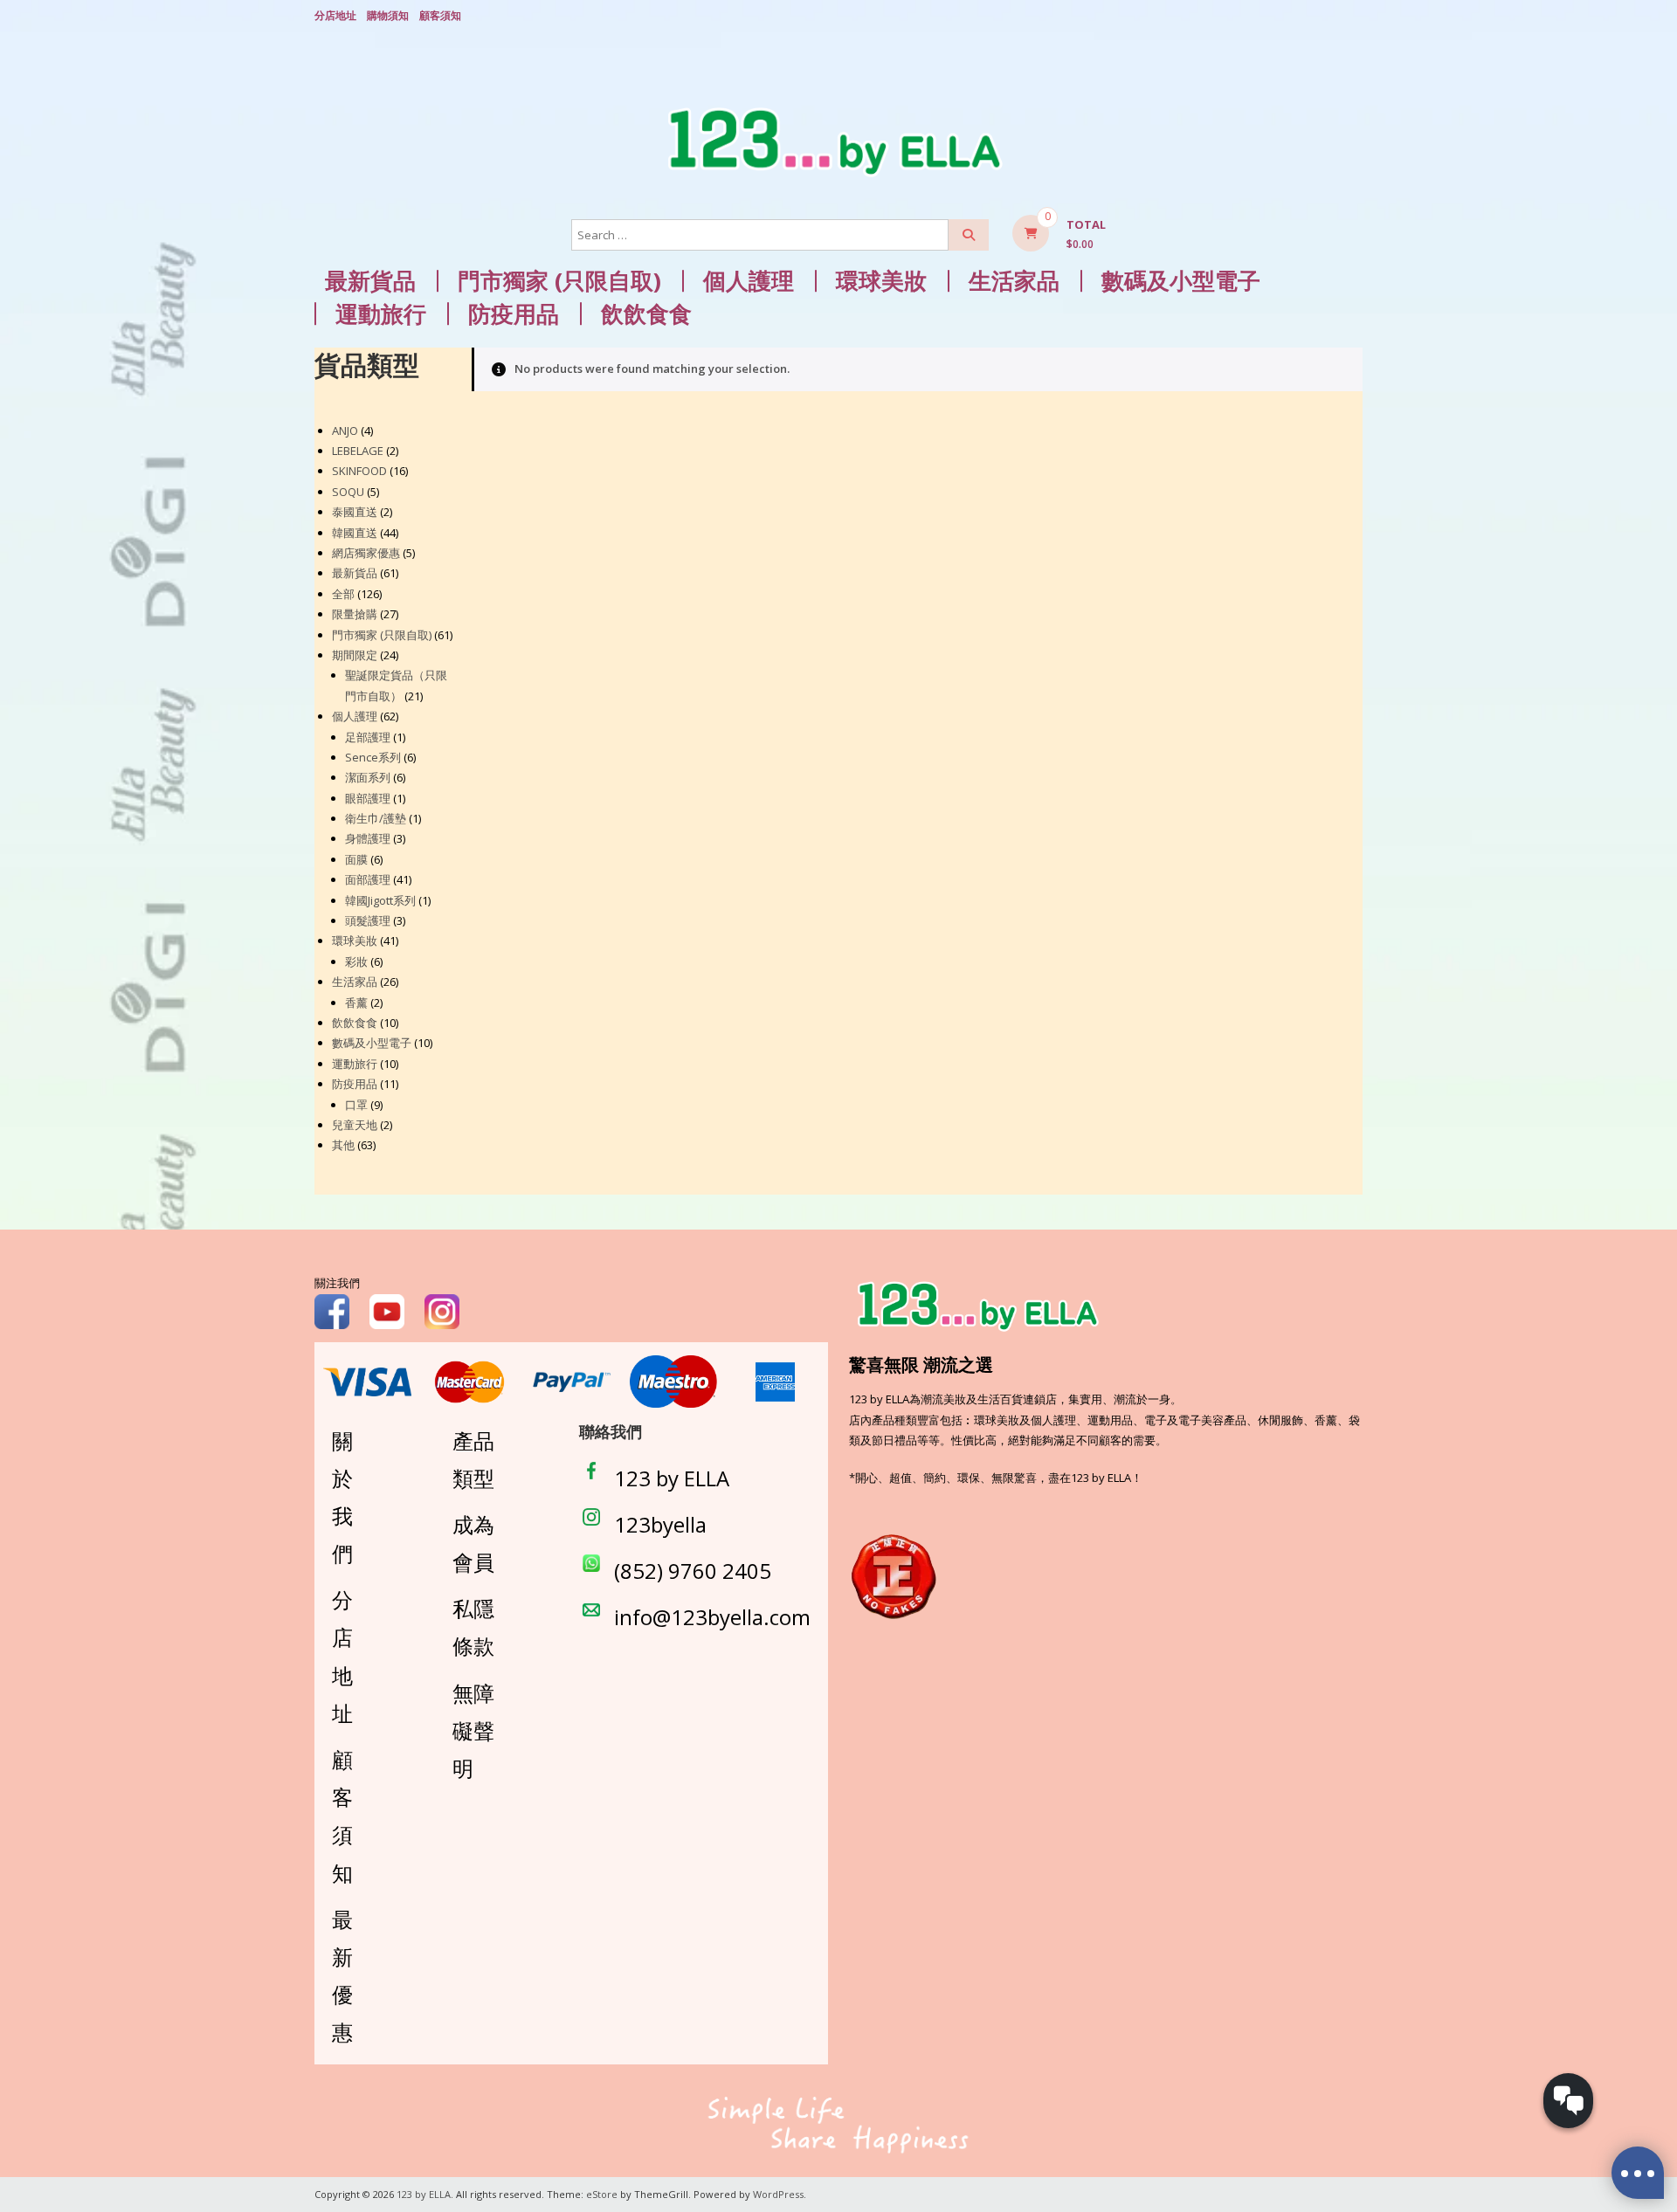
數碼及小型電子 (1181, 281)
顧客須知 (440, 15)
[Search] (969, 235)
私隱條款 (473, 1627)
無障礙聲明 (473, 1730)
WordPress (778, 2194)
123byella (660, 1524)
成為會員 (473, 1543)
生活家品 (1014, 281)
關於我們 (342, 1497)
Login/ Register (1354, 17)
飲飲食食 (646, 314)
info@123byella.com (712, 1617)
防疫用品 (514, 314)
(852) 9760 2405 (693, 1571)
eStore (602, 2194)
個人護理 (749, 281)
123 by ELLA (672, 1478)
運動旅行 (381, 314)
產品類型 (473, 1459)
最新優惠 (342, 1976)
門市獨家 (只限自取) (559, 281)
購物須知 (388, 15)
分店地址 (335, 15)
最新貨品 (370, 281)
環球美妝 (881, 281)
